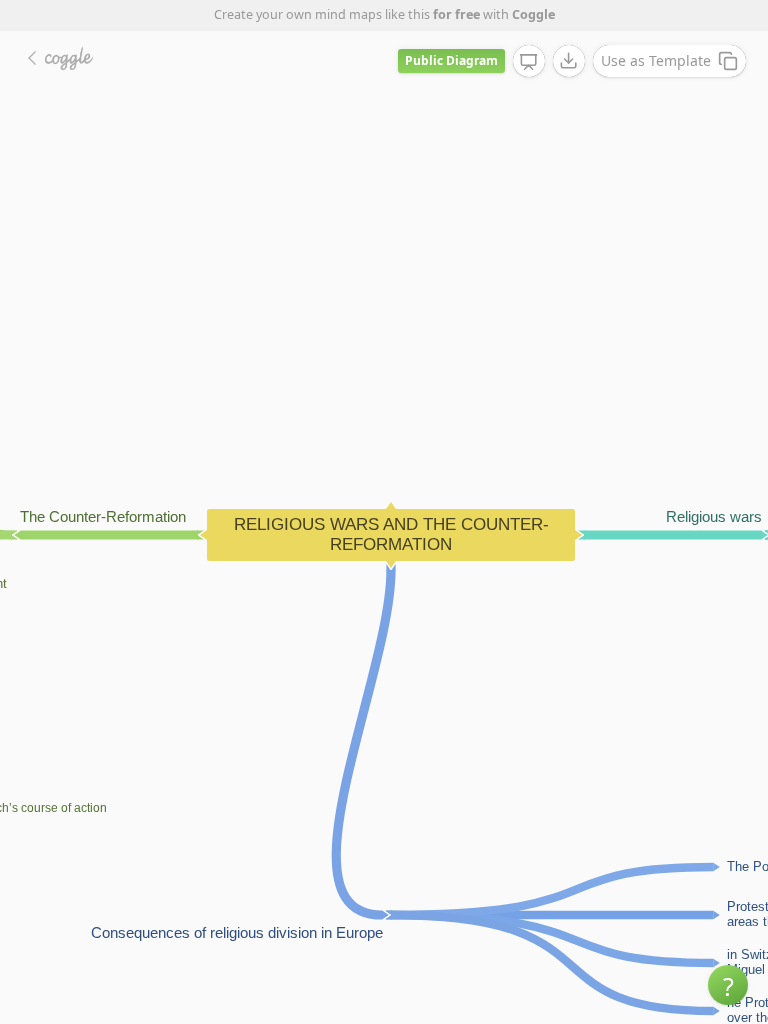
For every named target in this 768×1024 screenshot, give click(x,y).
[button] (728, 985)
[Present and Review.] (529, 62)
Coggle (533, 14)
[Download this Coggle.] (569, 61)
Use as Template (656, 60)
